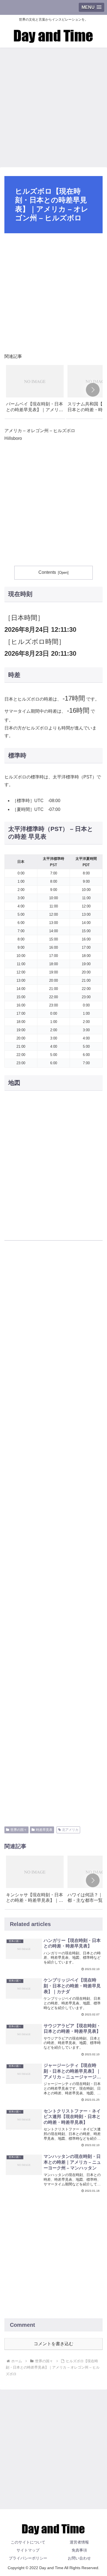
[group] (35, 391)
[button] (93, 390)
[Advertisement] (54, 106)
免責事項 (79, 2550)
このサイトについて (28, 2542)
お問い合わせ (79, 2558)
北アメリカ (70, 1830)
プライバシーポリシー (28, 2558)
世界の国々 (19, 1830)
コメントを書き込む (54, 2344)
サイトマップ (28, 2550)
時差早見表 (44, 1830)
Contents (47, 572)
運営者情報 (79, 2542)
